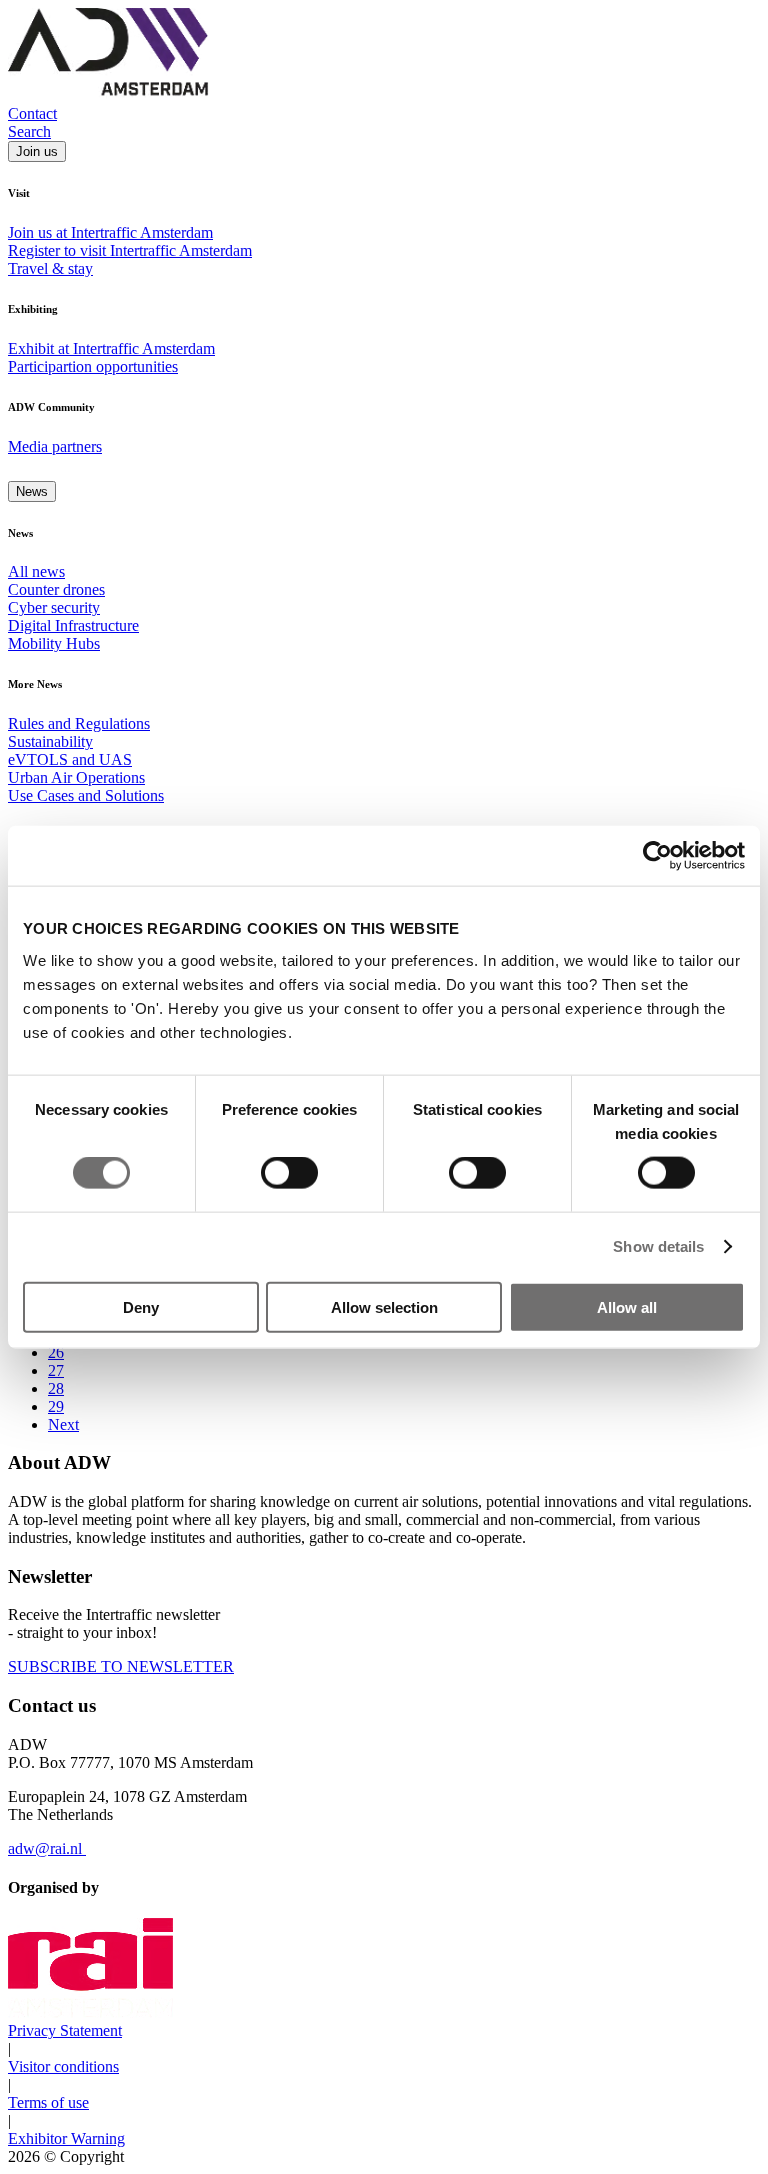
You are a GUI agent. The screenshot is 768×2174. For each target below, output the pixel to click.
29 (56, 1406)
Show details (658, 1246)
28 (56, 1388)
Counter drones (56, 589)
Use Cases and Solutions (86, 795)
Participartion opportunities (93, 366)
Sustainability (50, 741)
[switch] (289, 1173)
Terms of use (48, 2102)
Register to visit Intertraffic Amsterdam (130, 250)
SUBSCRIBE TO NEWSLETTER (121, 1666)
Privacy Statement (65, 2030)
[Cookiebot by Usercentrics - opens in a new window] (657, 856)
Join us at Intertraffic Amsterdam (110, 232)
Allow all (627, 1306)
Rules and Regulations (79, 723)
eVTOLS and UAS (70, 759)
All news (36, 571)
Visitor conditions (63, 2066)
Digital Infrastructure (73, 625)
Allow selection (384, 1306)
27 (56, 1370)
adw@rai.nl (47, 1848)
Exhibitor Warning (66, 2138)
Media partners (55, 446)
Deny (141, 1306)
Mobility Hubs (54, 643)
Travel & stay (50, 268)
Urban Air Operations (76, 777)
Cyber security (54, 607)
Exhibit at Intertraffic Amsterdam (111, 348)
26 (56, 1352)
